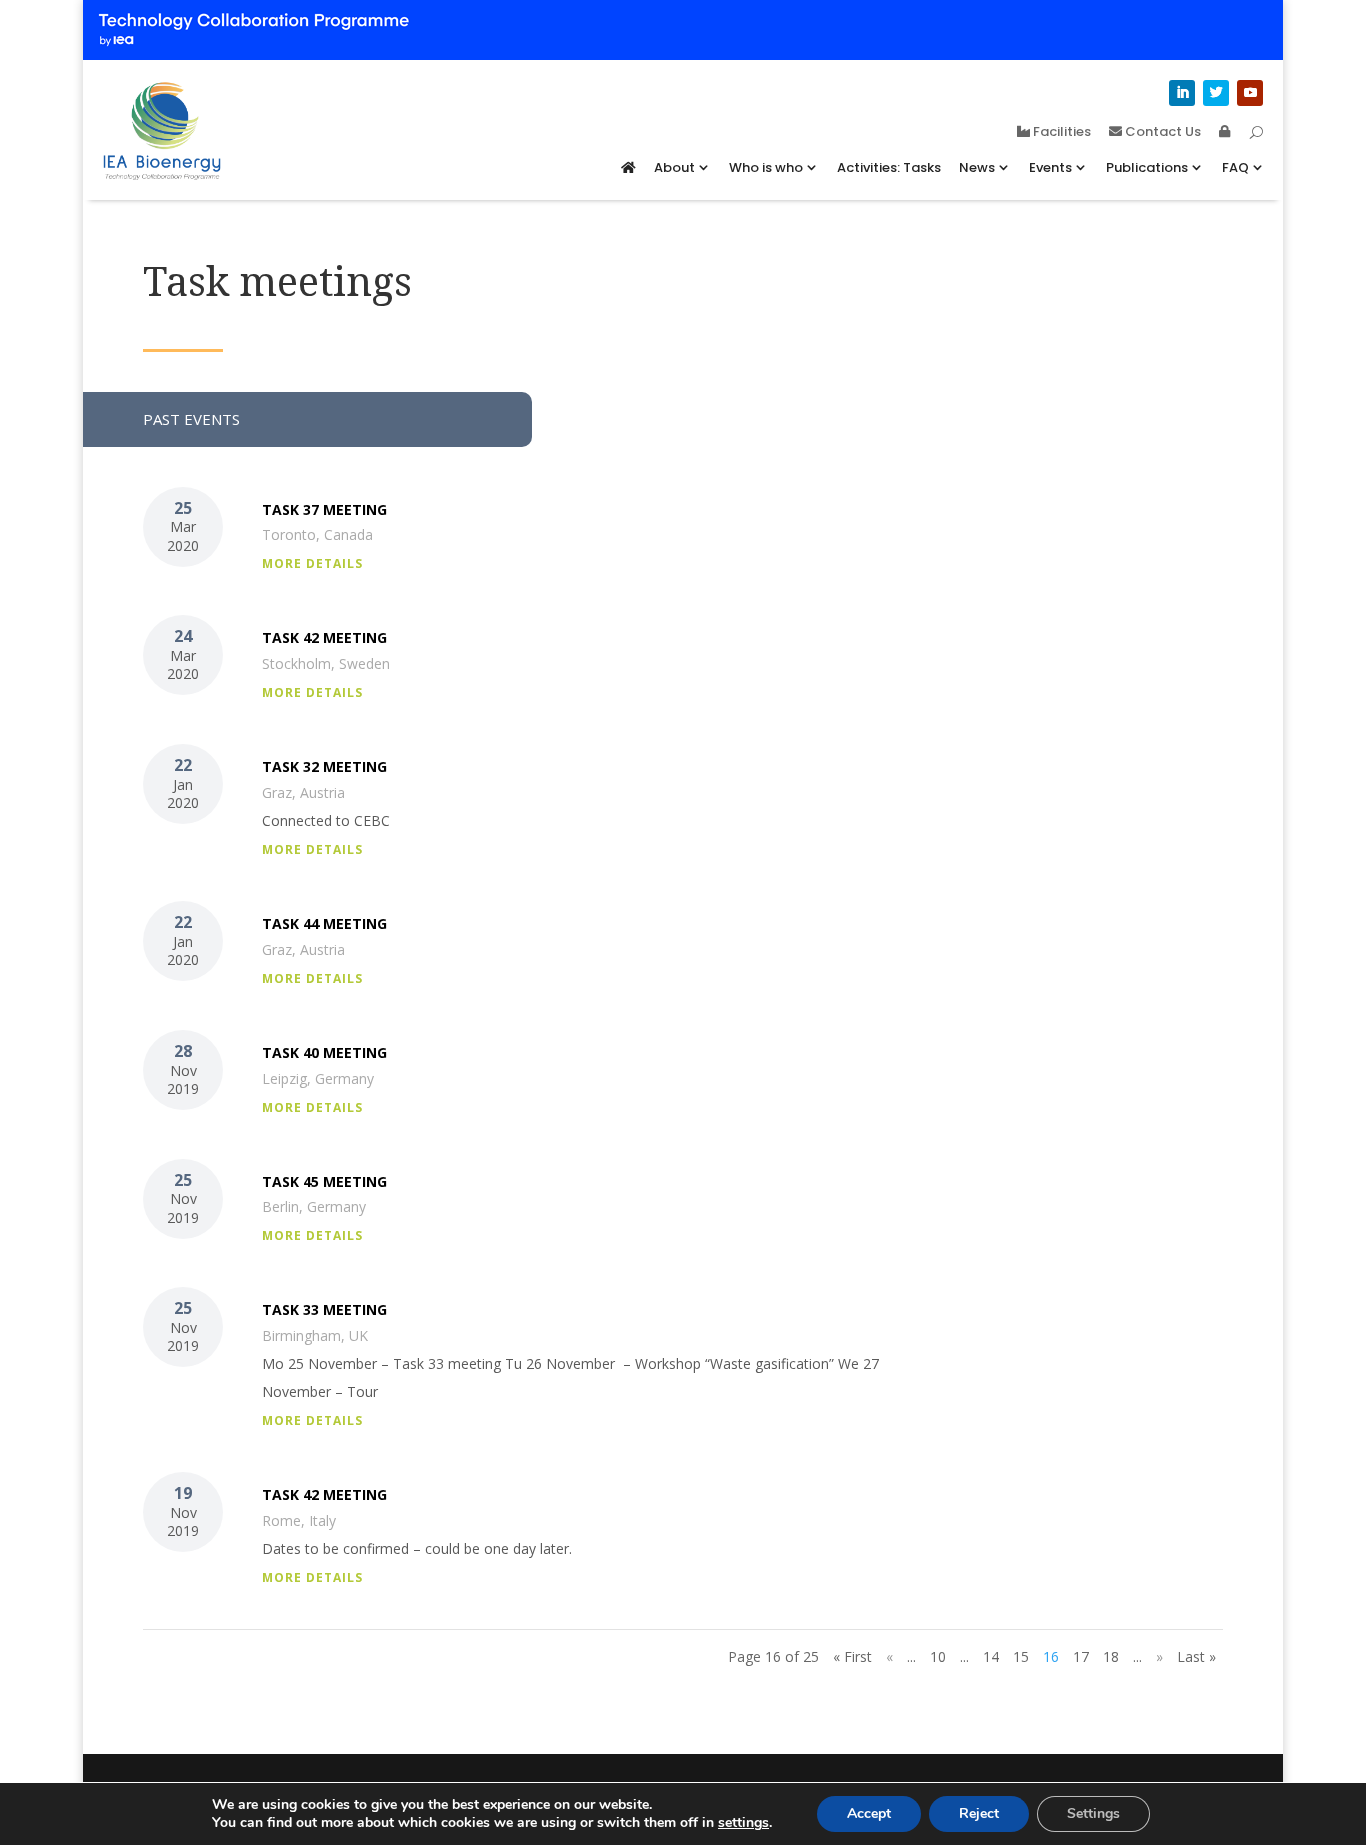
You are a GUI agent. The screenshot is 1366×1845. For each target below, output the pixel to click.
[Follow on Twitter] (1216, 93)
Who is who (766, 167)
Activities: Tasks (889, 167)
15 (1021, 1656)
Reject (979, 1813)
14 (991, 1656)
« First (852, 1656)
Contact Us (1161, 133)
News (977, 167)
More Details (312, 563)
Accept (869, 1813)
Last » (1196, 1656)
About (674, 167)
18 (1111, 1656)
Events (1050, 167)
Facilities (1060, 133)
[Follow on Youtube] (1250, 93)
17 (1081, 1656)
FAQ (1235, 167)
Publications (1147, 167)
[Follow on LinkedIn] (1182, 93)
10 (938, 1656)
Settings (1093, 1813)
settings (743, 1823)
